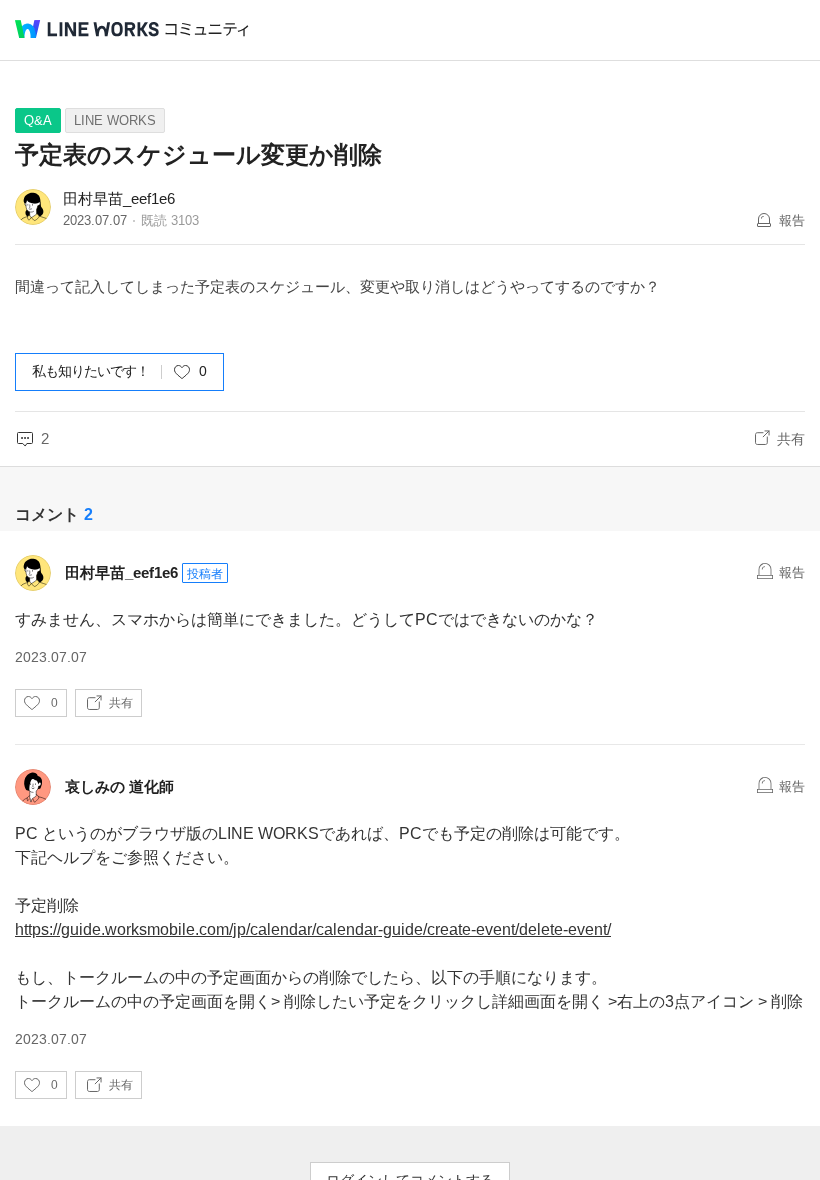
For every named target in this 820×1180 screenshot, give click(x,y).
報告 (792, 220)
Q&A (38, 120)
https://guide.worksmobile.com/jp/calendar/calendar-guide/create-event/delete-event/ (313, 929)
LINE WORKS (115, 120)
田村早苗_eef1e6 (119, 198)
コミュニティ (207, 29)
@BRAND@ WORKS (87, 29)
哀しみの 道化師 (119, 786)
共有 (791, 439)
